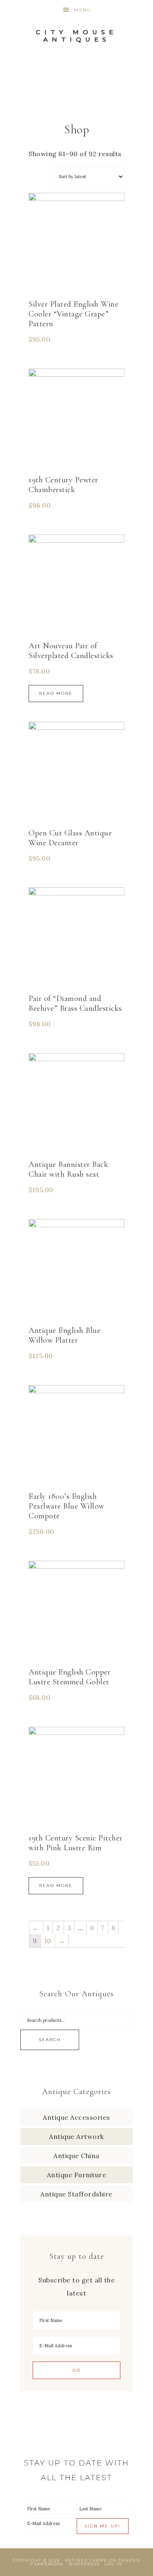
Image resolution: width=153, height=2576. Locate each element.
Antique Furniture (77, 2175)
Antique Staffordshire (76, 2194)
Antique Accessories (76, 2117)
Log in (113, 2564)
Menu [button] (83, 10)
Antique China (76, 2156)
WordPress (84, 2564)
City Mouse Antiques (76, 36)
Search (50, 2040)
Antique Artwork (76, 2136)
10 (48, 1941)
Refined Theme (86, 2560)
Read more (56, 693)
